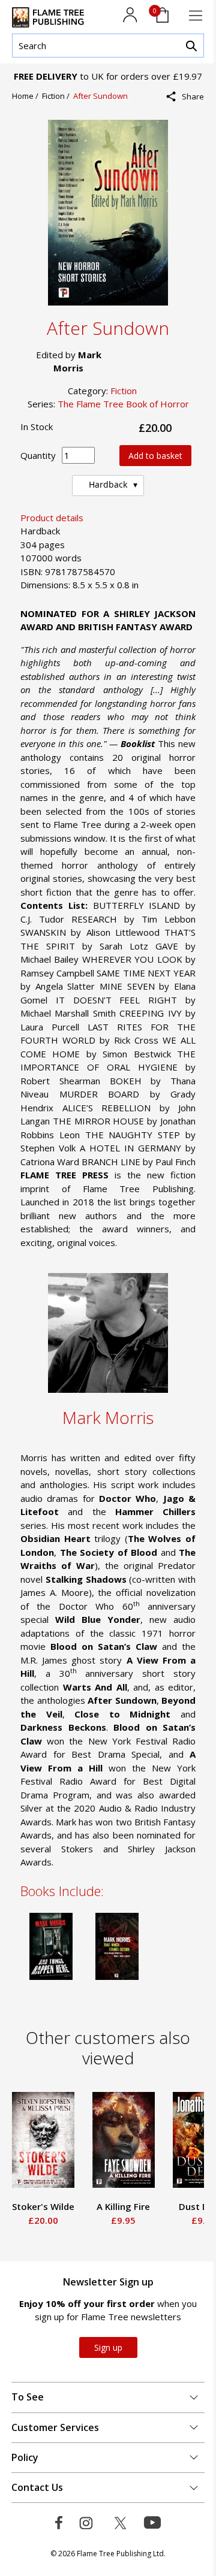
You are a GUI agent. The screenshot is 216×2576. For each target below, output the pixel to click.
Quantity (38, 455)
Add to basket (155, 456)
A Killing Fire (48, 2206)
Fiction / (58, 96)
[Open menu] (196, 16)
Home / (27, 96)
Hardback (108, 484)
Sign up (108, 2347)
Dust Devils (128, 2206)
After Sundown (100, 96)
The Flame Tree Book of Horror (123, 404)
